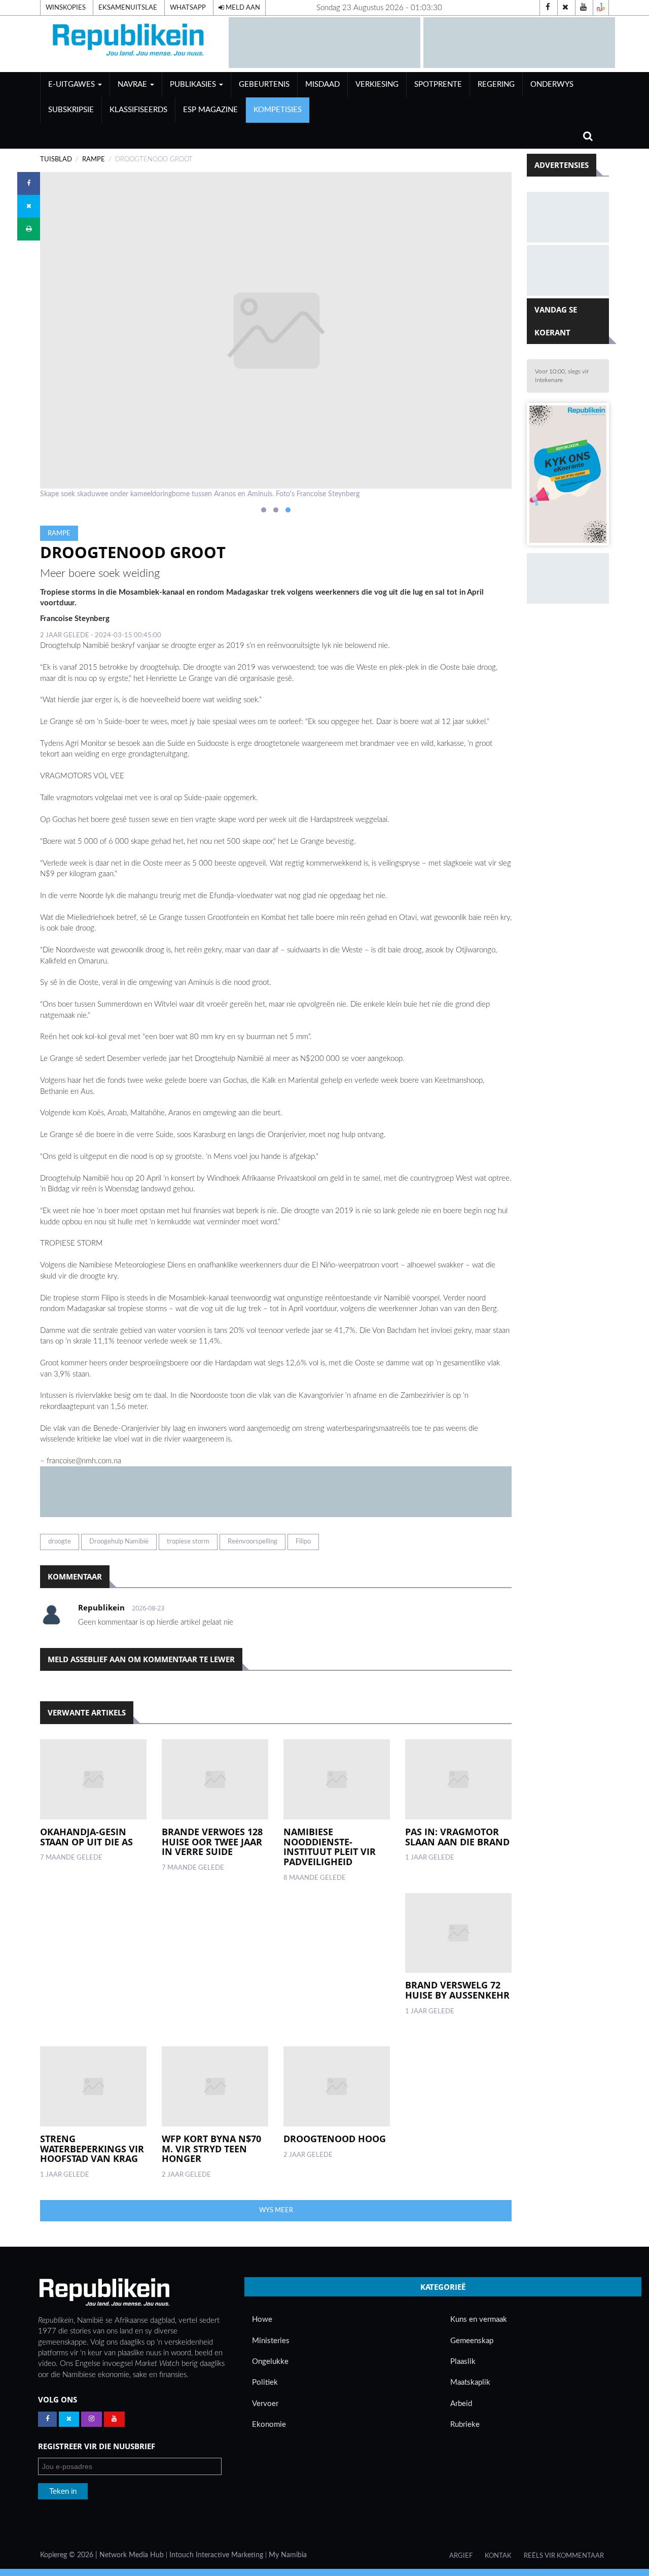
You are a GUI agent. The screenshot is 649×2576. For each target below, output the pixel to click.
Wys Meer (276, 2210)
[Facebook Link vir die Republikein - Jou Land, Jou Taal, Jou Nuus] (47, 2419)
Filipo (303, 1541)
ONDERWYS (552, 84)
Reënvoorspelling (253, 1541)
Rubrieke (465, 2425)
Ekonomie (269, 2425)
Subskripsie (71, 110)
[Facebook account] (548, 8)
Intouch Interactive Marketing (216, 2555)
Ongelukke (270, 2362)
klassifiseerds (138, 110)
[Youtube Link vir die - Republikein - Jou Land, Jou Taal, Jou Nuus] (114, 2419)
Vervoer (265, 2404)
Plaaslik (463, 2362)
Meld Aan (242, 8)
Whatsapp (188, 8)
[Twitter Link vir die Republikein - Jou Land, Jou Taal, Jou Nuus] (69, 2419)
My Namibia (288, 2555)
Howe (262, 2320)
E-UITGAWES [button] (73, 84)
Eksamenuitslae (128, 8)
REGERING (496, 84)
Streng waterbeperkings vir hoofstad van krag (92, 2149)
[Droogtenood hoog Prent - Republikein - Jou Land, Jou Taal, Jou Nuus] (337, 2086)
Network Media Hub (132, 2555)
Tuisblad (56, 159)
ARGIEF (461, 2556)
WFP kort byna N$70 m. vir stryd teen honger (211, 2149)
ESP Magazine (210, 110)
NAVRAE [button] (133, 84)
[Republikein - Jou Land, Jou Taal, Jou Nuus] (104, 2292)
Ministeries (271, 2341)
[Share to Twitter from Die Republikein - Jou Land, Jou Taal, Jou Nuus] (29, 206)
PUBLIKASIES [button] (194, 84)
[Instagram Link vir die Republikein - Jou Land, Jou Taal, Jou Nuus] (92, 2419)
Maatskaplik (470, 2382)
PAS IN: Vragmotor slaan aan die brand (457, 1837)
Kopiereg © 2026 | (70, 2555)
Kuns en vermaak (479, 2320)
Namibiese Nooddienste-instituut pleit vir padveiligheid (330, 1847)
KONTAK (498, 2556)
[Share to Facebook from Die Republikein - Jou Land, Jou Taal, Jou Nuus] (29, 183)
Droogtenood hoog (335, 2139)
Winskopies (66, 8)
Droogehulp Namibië (119, 1541)
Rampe (94, 159)
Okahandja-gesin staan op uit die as (86, 1837)
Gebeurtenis (264, 84)
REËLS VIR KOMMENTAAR (564, 2556)
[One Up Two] (601, 8)
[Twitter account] (565, 8)
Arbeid (461, 2404)
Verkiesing (377, 84)
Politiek (265, 2382)
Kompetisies (278, 110)
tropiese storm (188, 1541)
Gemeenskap (472, 2341)
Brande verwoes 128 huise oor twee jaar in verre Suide (212, 1842)
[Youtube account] (583, 8)
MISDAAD (322, 84)
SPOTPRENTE (438, 84)
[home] (130, 42)
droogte (60, 1541)
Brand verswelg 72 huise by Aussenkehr (457, 1990)
